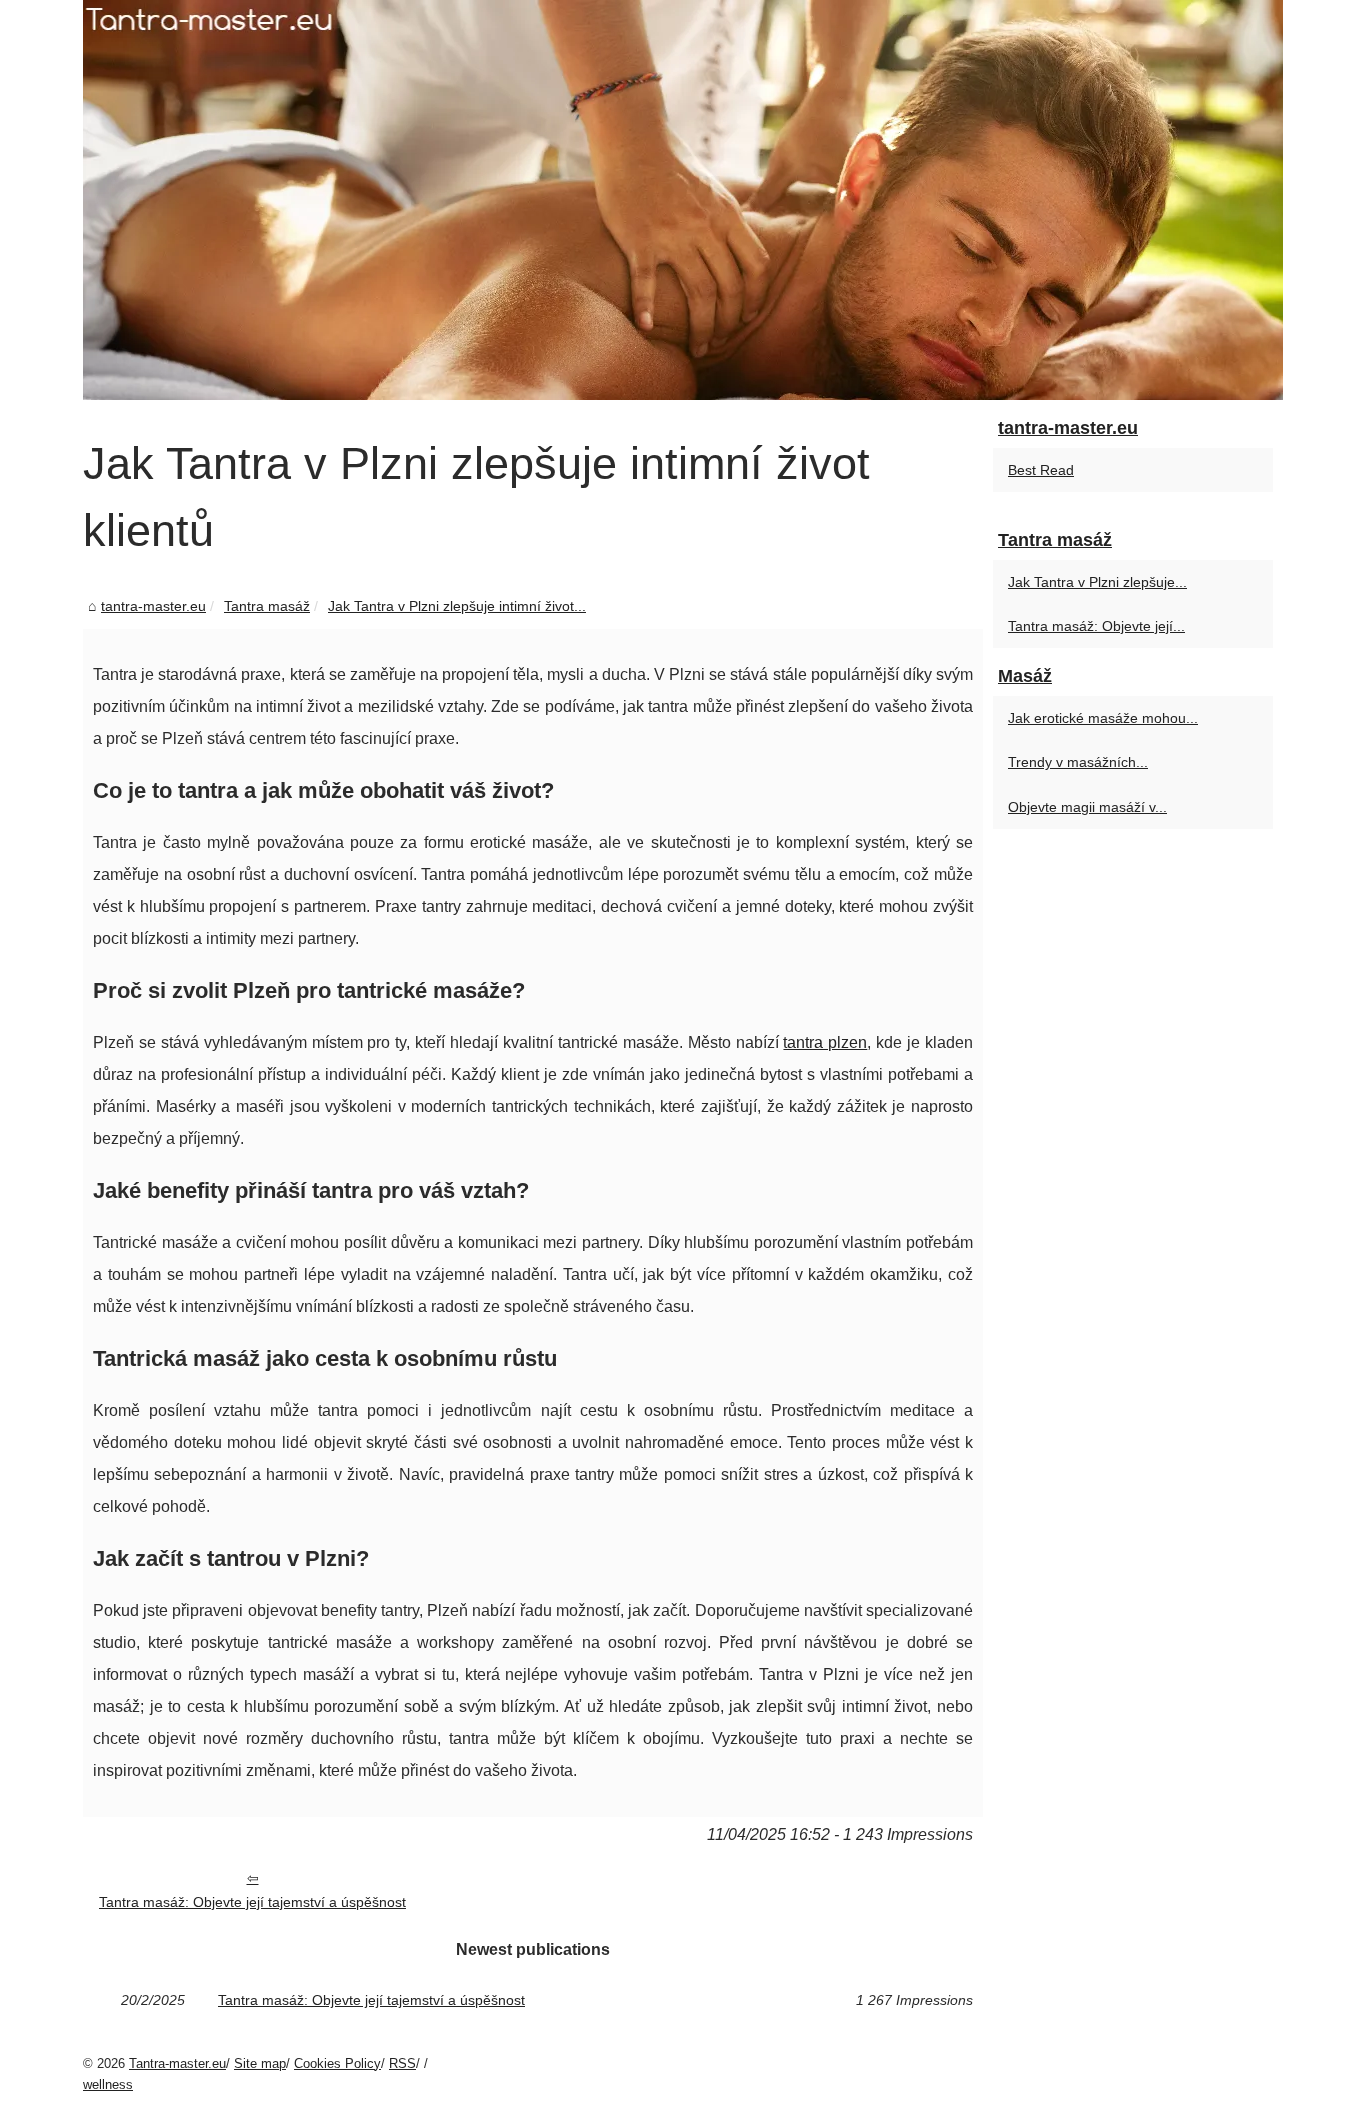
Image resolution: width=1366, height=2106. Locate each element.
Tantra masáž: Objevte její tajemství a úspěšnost (252, 1902)
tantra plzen (825, 1042)
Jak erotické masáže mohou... (1103, 718)
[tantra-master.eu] (683, 200)
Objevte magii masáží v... (1087, 807)
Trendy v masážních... (1078, 762)
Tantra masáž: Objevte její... (1096, 626)
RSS (402, 2063)
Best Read (1041, 470)
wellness (108, 2084)
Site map (260, 2063)
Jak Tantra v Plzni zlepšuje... (1097, 582)
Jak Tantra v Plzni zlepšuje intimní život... (457, 606)
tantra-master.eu (153, 606)
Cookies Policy (337, 2063)
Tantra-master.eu (177, 2063)
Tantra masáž (267, 606)
